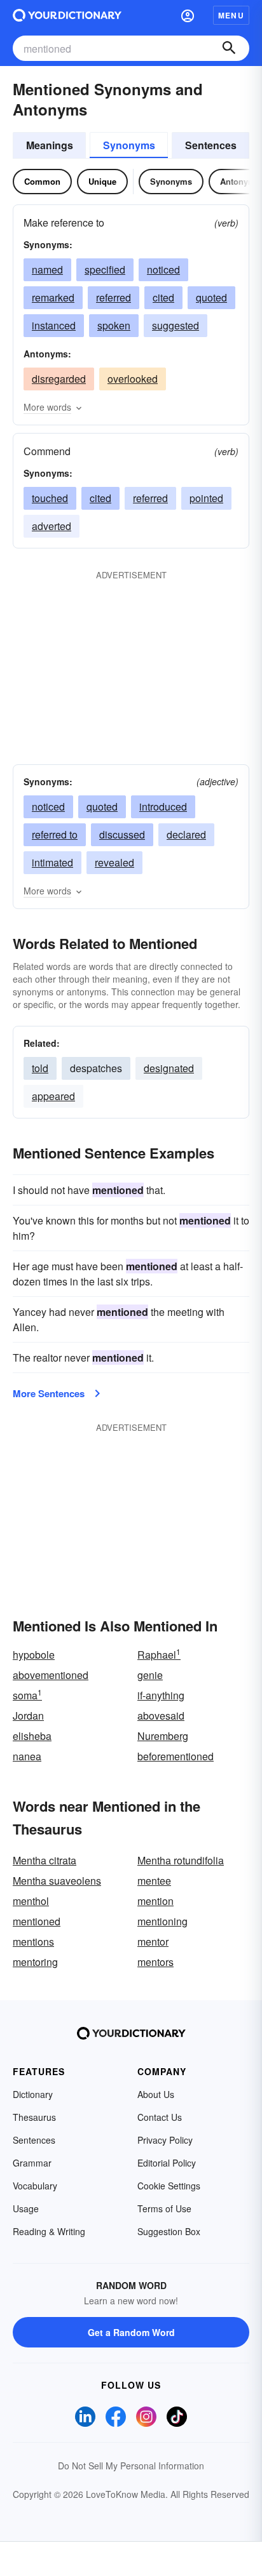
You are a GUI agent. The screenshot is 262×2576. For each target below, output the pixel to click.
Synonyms (129, 145)
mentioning (162, 1921)
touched (50, 498)
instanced (54, 325)
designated (169, 1068)
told (40, 1068)
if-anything (161, 1695)
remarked (53, 297)
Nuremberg (163, 1736)
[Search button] (229, 48)
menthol (31, 1901)
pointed (206, 498)
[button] (188, 15)
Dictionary (33, 2094)
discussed (122, 834)
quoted (211, 297)
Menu (231, 15)
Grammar (32, 2163)
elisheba (32, 1736)
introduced (163, 807)
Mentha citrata (45, 1860)
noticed (163, 269)
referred (114, 297)
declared (186, 834)
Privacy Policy (165, 2140)
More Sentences (49, 1393)
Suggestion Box (169, 2231)
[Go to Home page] (67, 15)
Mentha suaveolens (57, 1881)
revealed (114, 862)
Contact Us (160, 2117)
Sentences (211, 145)
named (47, 269)
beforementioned (176, 1756)
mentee (154, 1881)
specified (105, 269)
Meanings (50, 145)
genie (150, 1675)
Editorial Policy (167, 2163)
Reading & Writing (49, 2231)
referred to (55, 834)
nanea (27, 1756)
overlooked (133, 379)
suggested (176, 325)
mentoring (35, 1962)
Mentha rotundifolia (181, 1860)
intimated (52, 862)
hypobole (34, 1655)
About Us (156, 2094)
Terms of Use (164, 2208)
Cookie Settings (169, 2186)
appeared (53, 1096)
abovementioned (51, 1675)
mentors (155, 1962)
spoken (114, 325)
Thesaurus (34, 2117)
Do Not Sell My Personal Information (131, 2466)
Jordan (28, 1716)
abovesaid (161, 1716)
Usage (26, 2208)
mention (155, 1901)
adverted (52, 526)
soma (27, 1695)
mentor (153, 1942)
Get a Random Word (131, 2332)
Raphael (159, 1655)
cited (163, 297)
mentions (33, 1942)
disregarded (59, 379)
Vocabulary (35, 2186)
